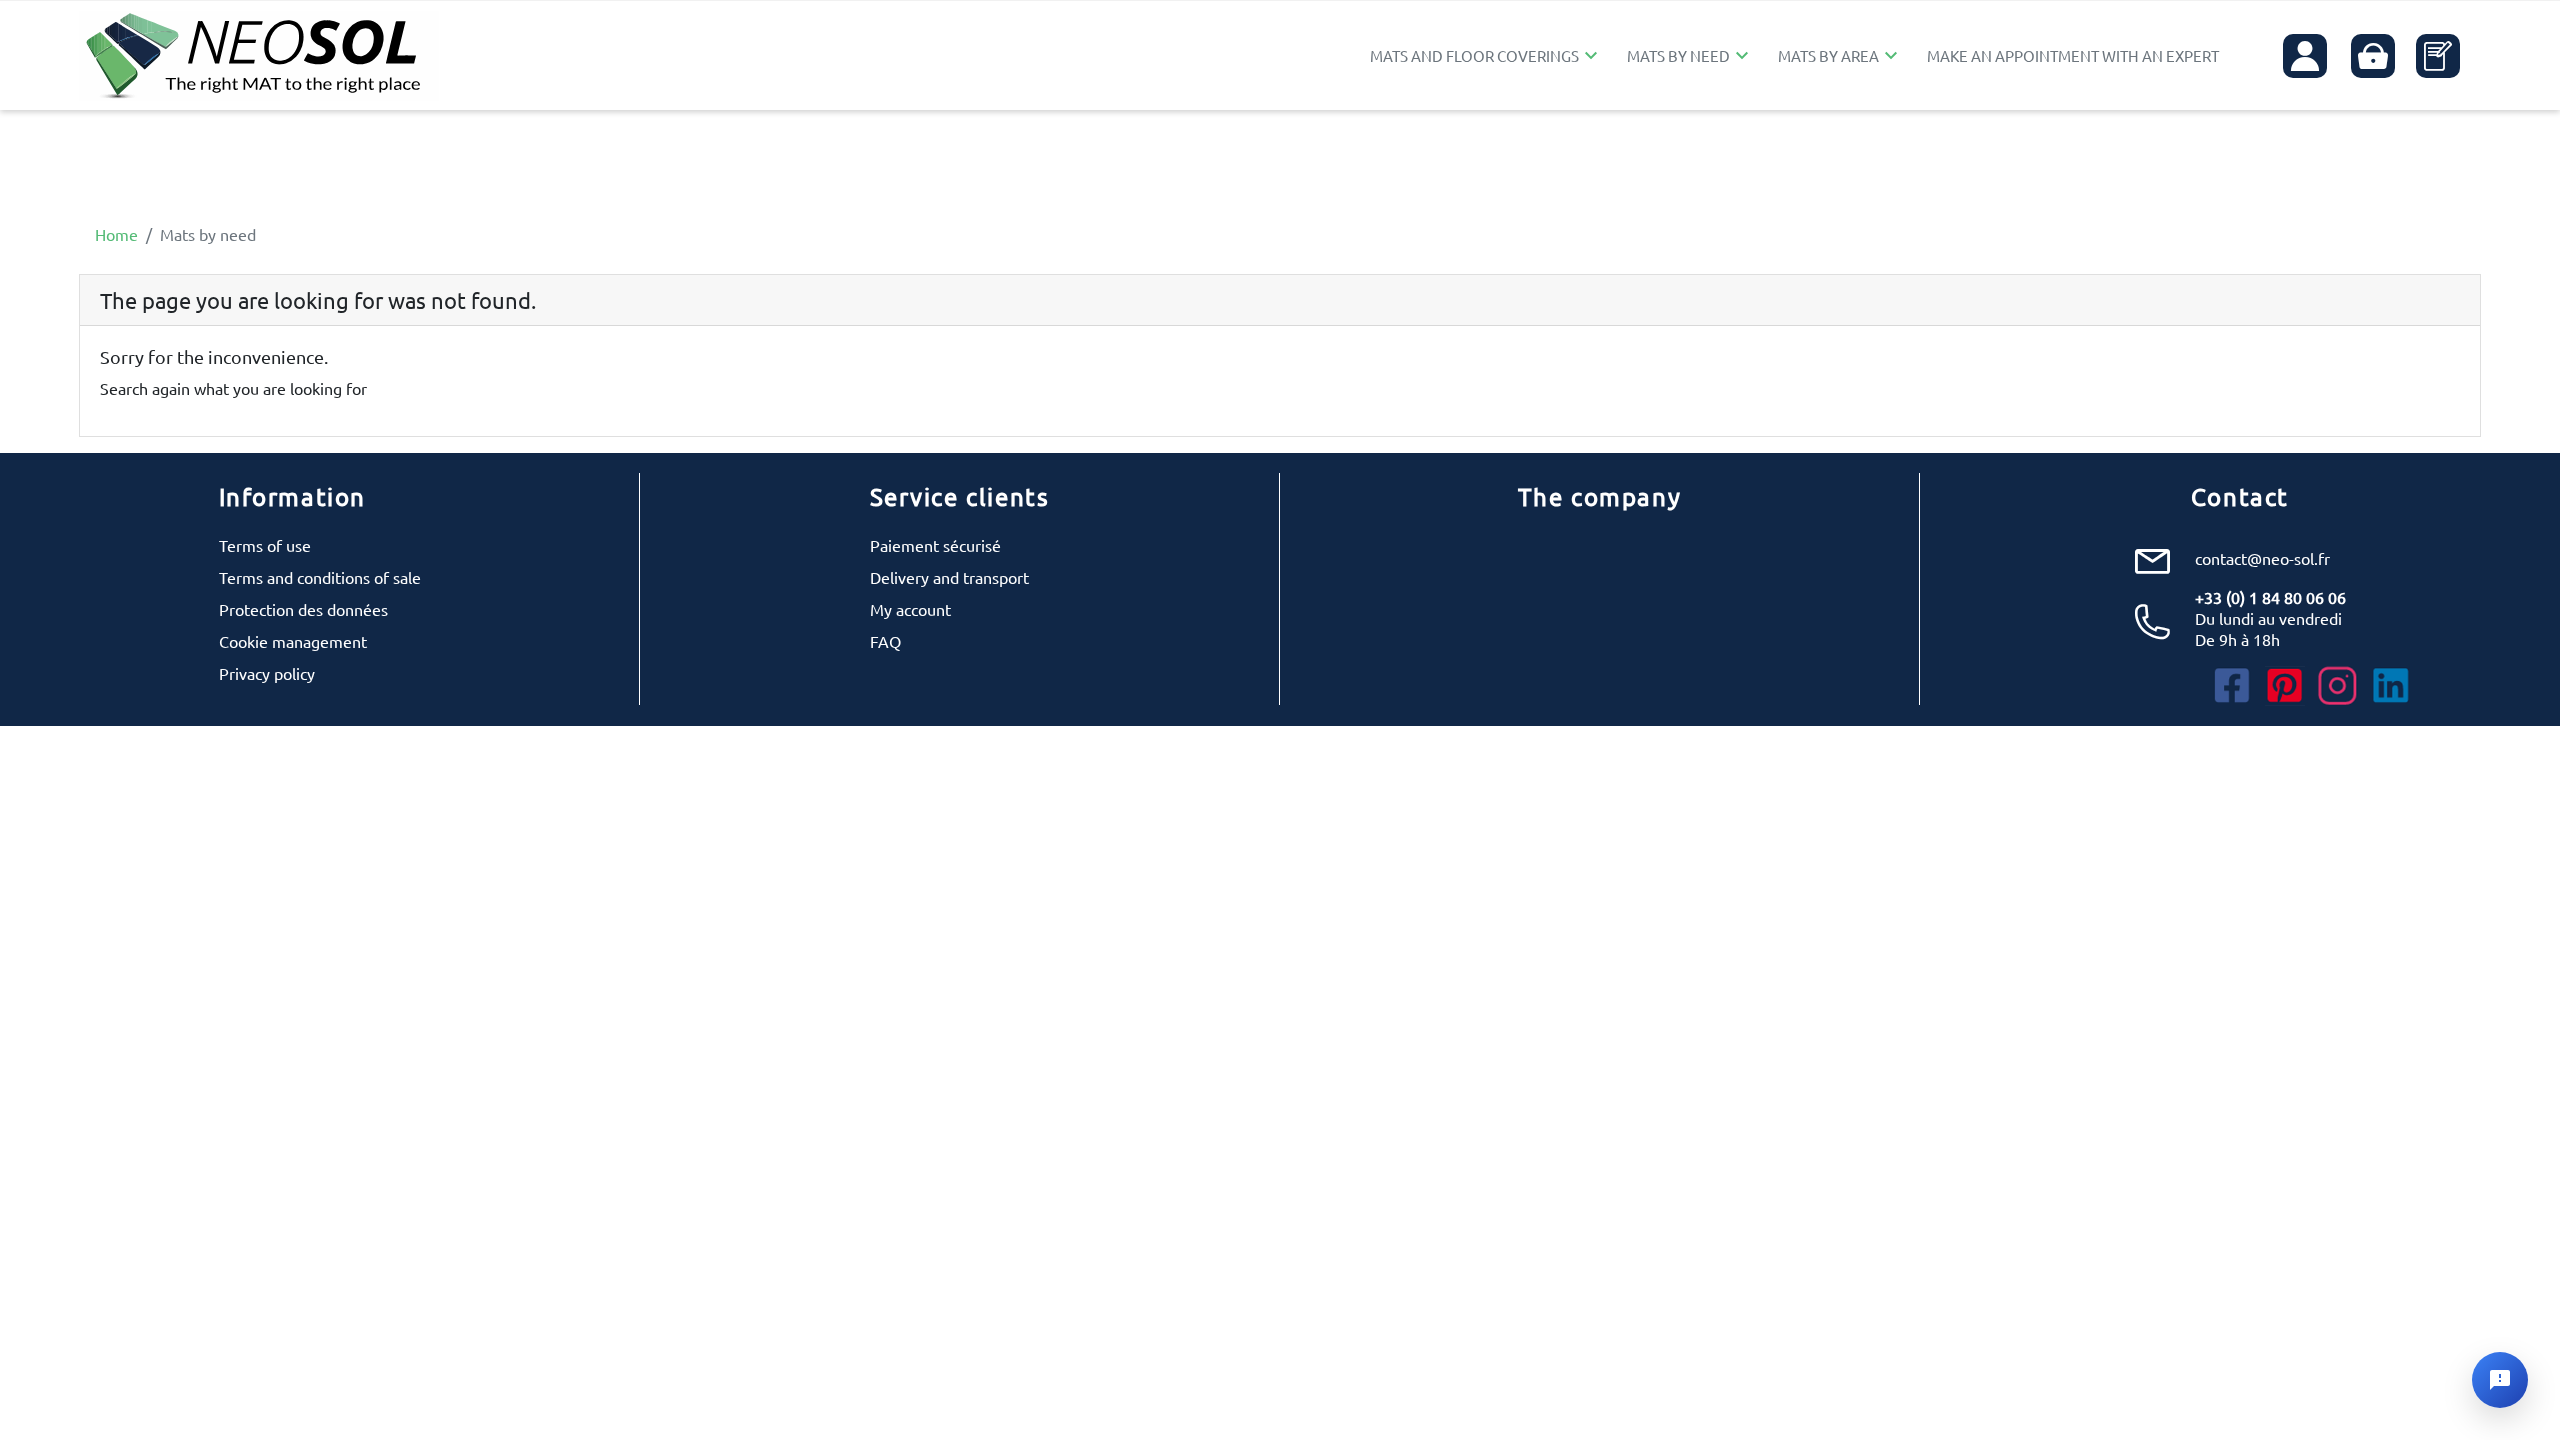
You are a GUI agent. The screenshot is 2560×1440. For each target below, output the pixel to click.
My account (910, 609)
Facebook (2232, 686)
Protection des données (303, 609)
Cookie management (293, 641)
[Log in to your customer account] (2305, 56)
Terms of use (265, 545)
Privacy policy (267, 673)
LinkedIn (2391, 686)
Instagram (2338, 686)
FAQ (885, 641)
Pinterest (2285, 686)
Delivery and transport (949, 577)
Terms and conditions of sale (320, 577)
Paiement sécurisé (935, 545)
